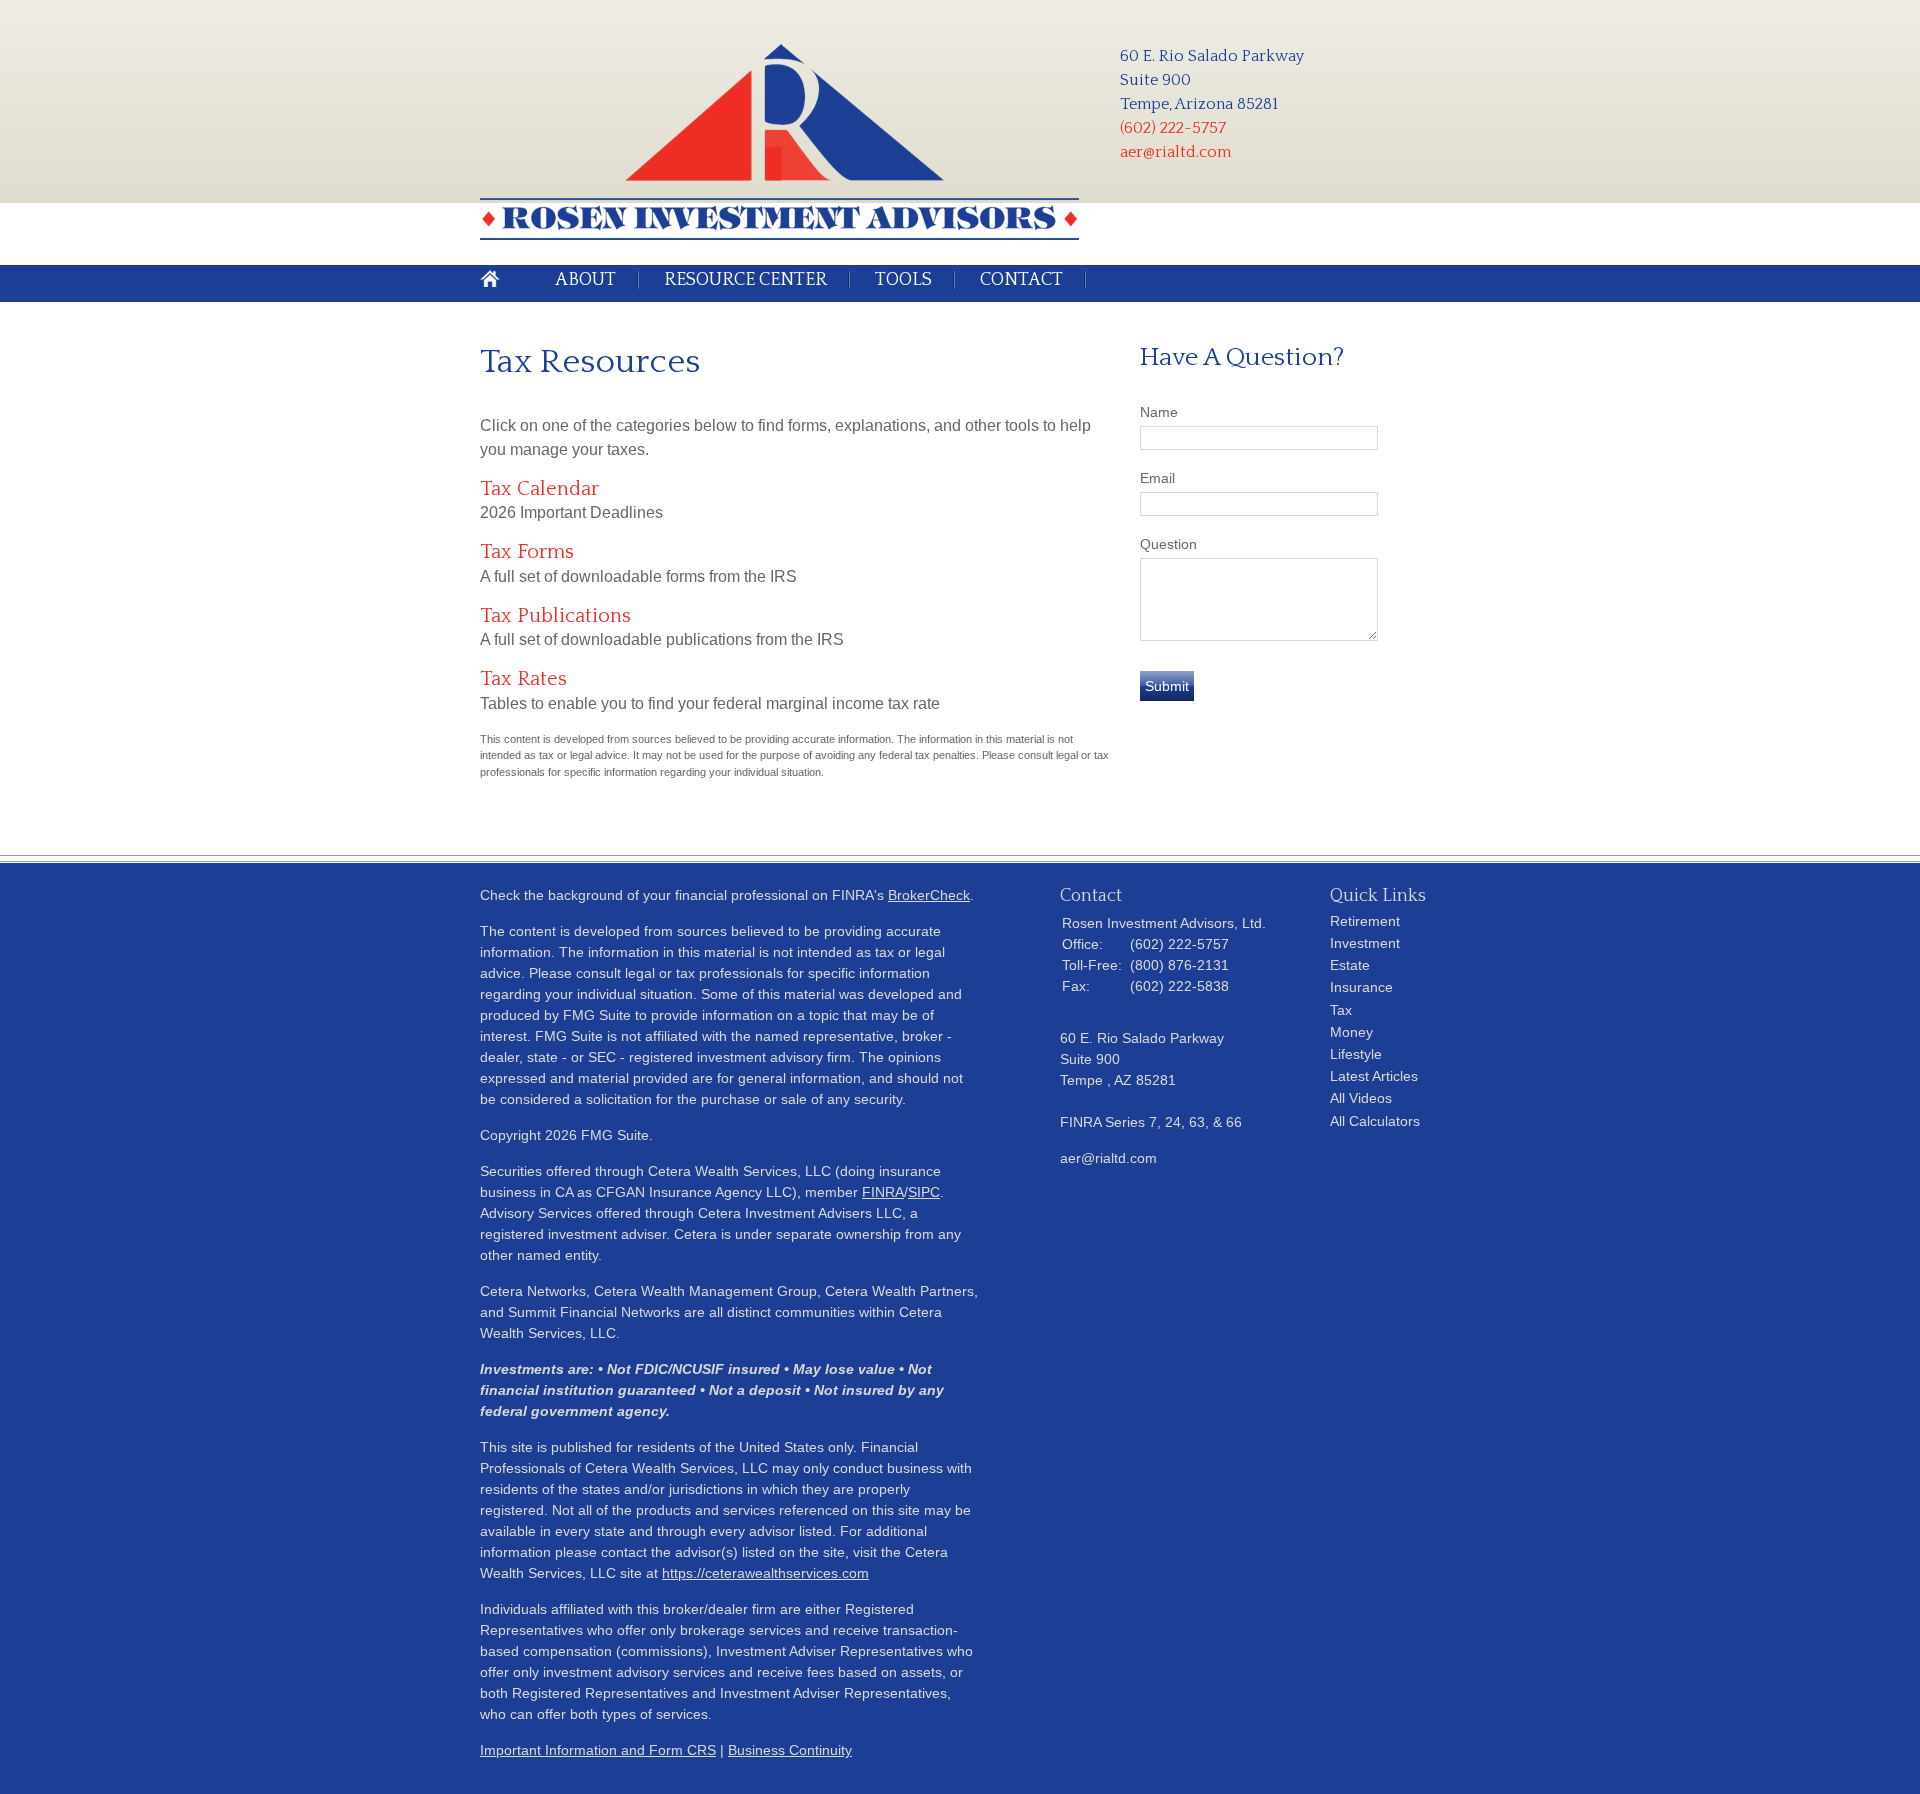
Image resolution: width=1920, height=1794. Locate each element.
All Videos (1361, 1098)
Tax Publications (555, 616)
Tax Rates (523, 679)
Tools (903, 280)
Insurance (1361, 987)
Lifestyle (1356, 1054)
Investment (1365, 943)
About (585, 280)
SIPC (924, 1192)
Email (1157, 478)
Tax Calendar (539, 489)
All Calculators (1375, 1121)
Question (1168, 544)
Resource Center (745, 280)
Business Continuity (790, 1750)
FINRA (883, 1192)
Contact (1021, 280)
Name (1159, 412)
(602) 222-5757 (1173, 128)
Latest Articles (1374, 1076)
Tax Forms (527, 552)
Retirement (1365, 921)
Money (1351, 1032)
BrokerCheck (929, 895)
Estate (1350, 965)
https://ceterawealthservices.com (765, 1573)
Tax (1341, 1010)
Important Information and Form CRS (598, 1750)
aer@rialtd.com (1175, 152)
